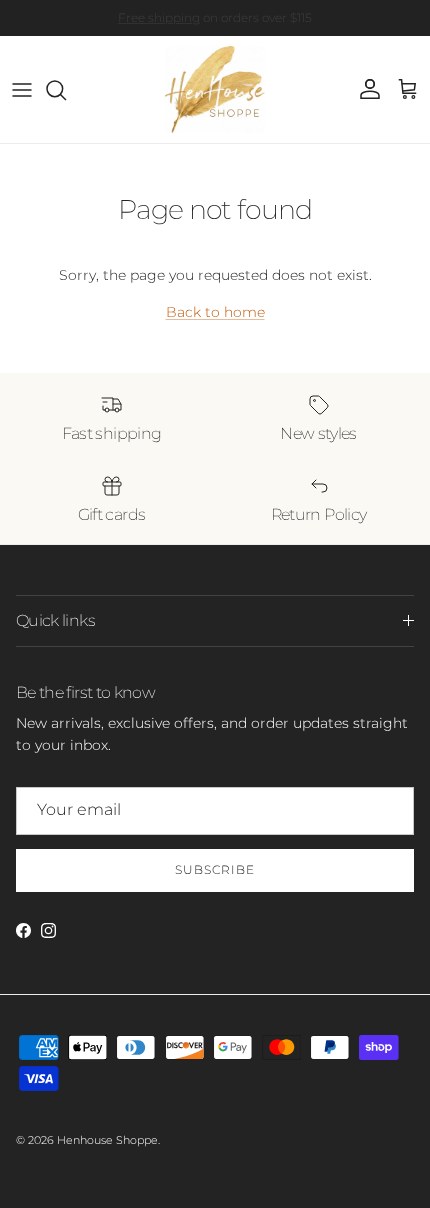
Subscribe (215, 869)
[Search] (66, 90)
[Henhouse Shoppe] (215, 89)
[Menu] (22, 90)
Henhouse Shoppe (107, 1140)
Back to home (215, 312)
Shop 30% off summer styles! (281, 25)
